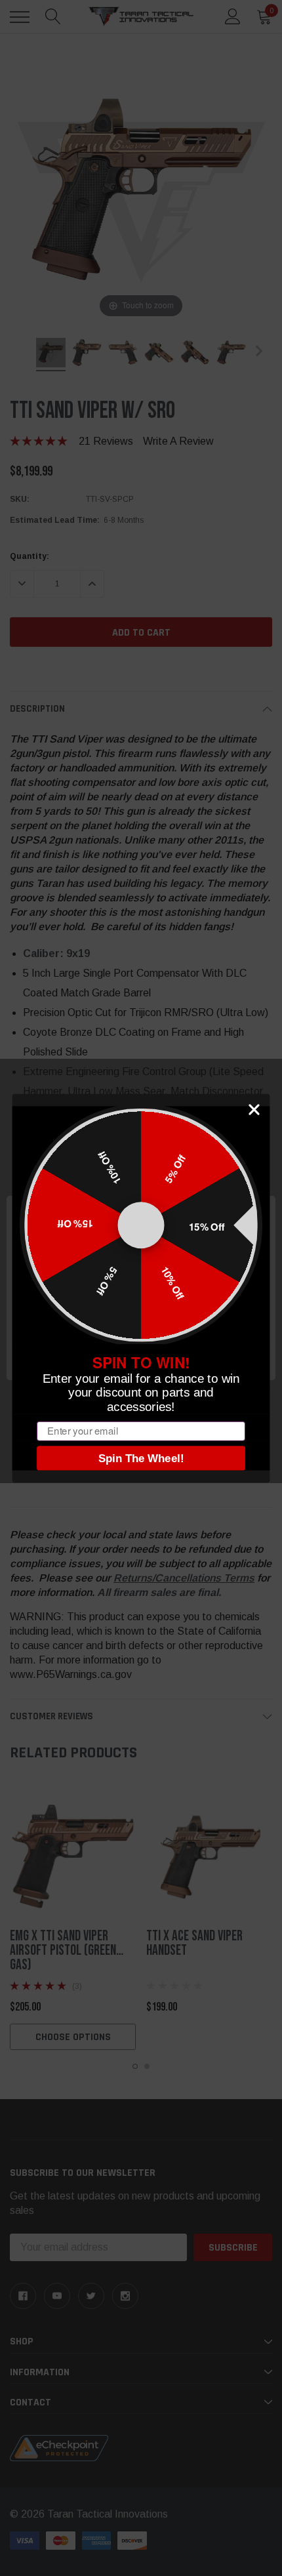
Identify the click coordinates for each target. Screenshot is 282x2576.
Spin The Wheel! (141, 1458)
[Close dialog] (254, 1110)
